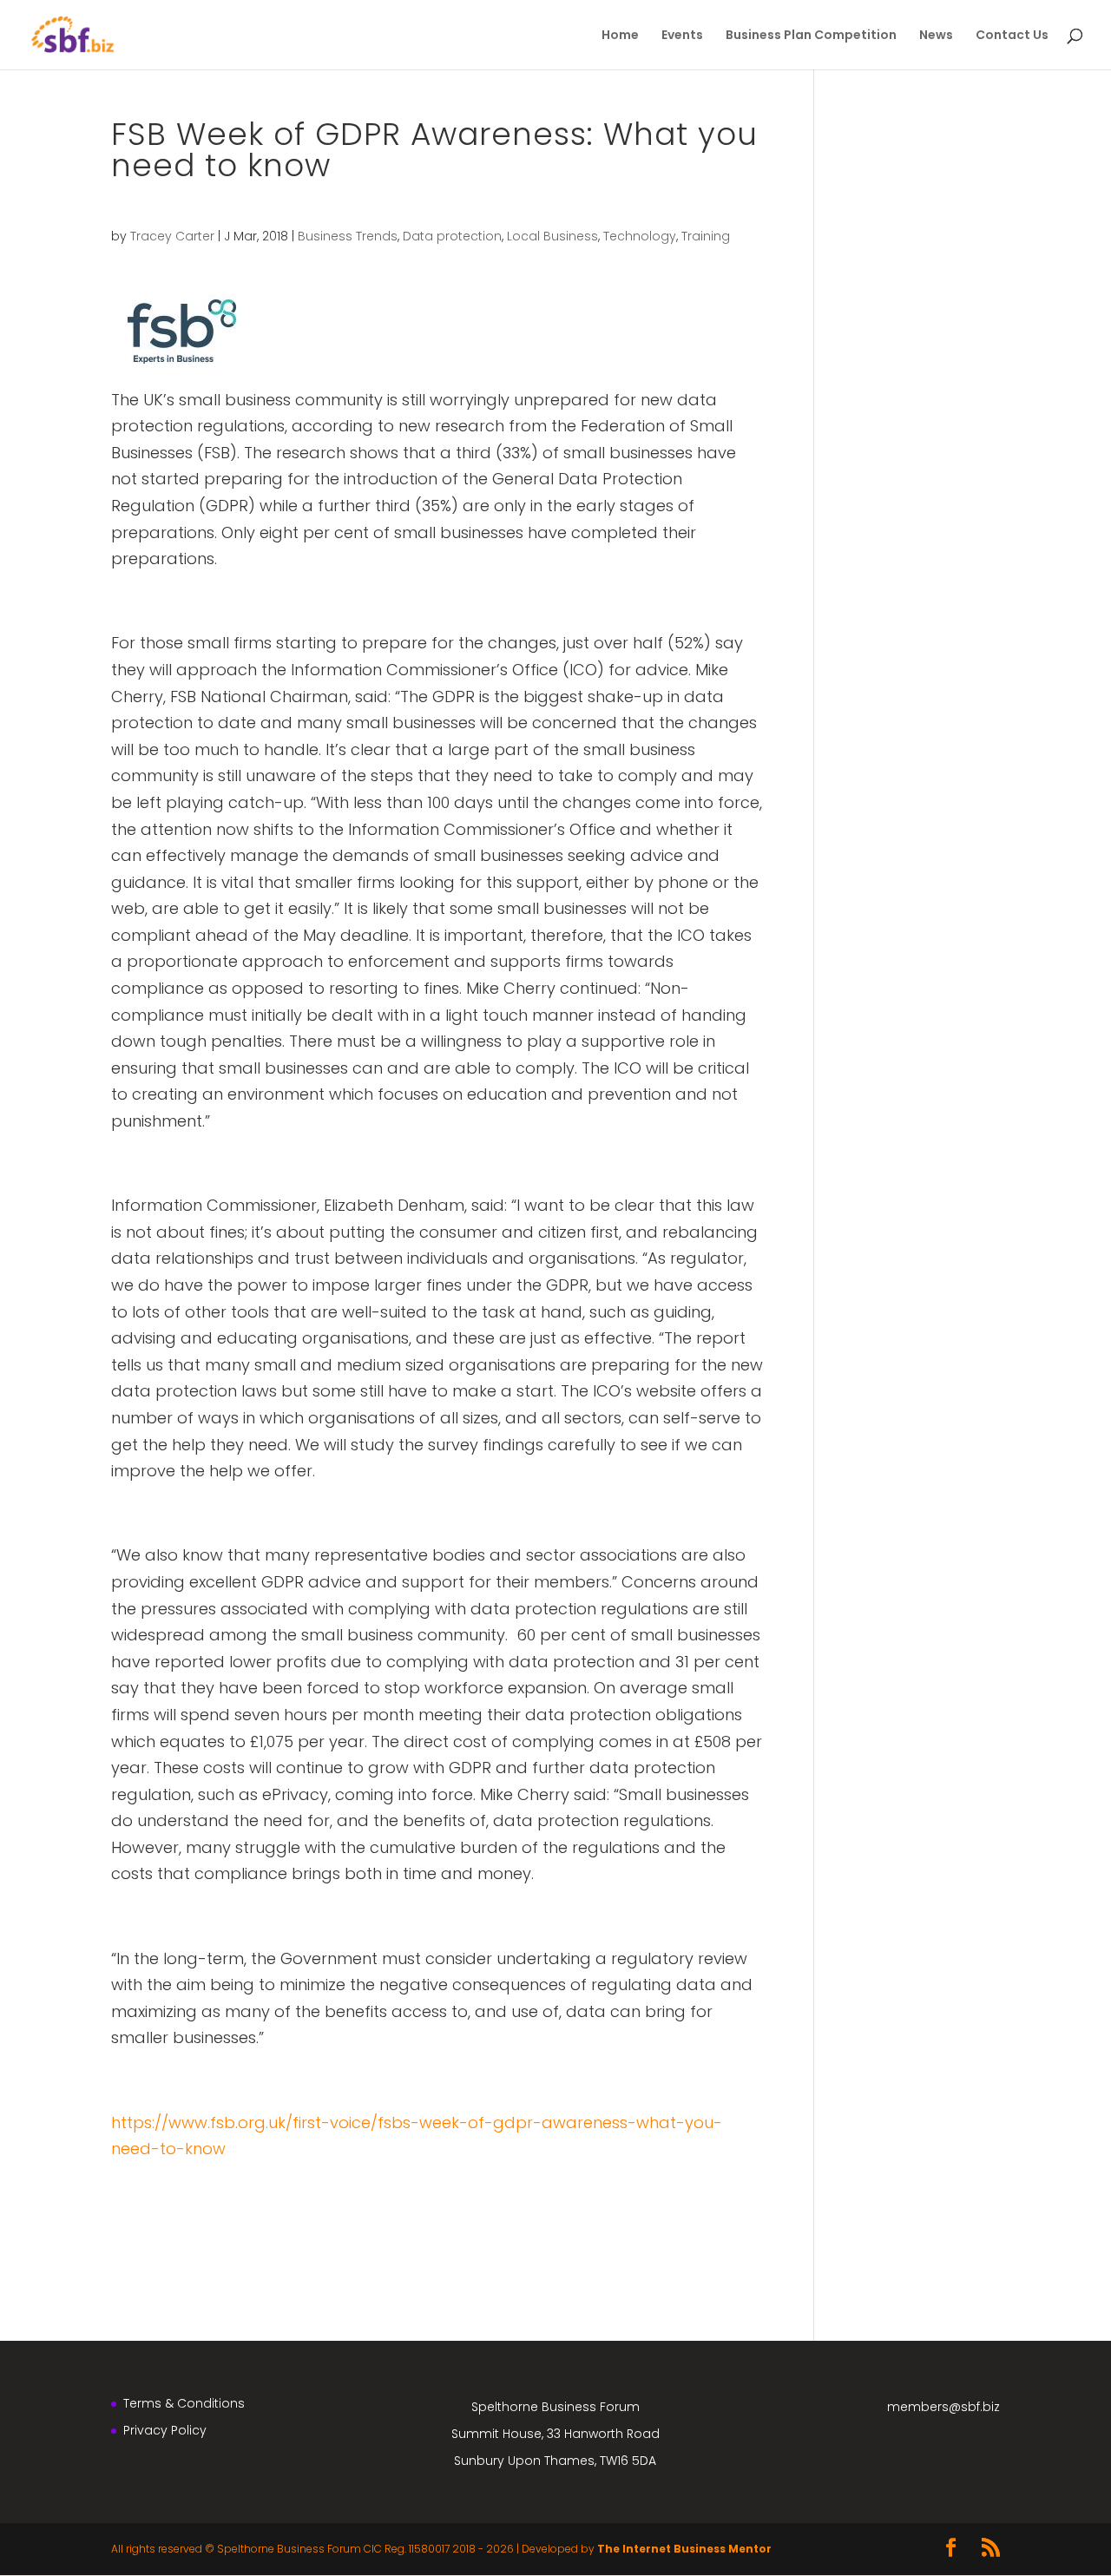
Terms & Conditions (184, 2403)
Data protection (452, 236)
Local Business (552, 236)
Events (682, 36)
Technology (640, 236)
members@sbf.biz (943, 2407)
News (936, 36)
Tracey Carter (172, 236)
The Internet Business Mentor (684, 2549)
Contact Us (1012, 36)
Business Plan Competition (811, 36)
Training (706, 236)
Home (620, 36)
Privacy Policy (165, 2430)
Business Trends (348, 236)
